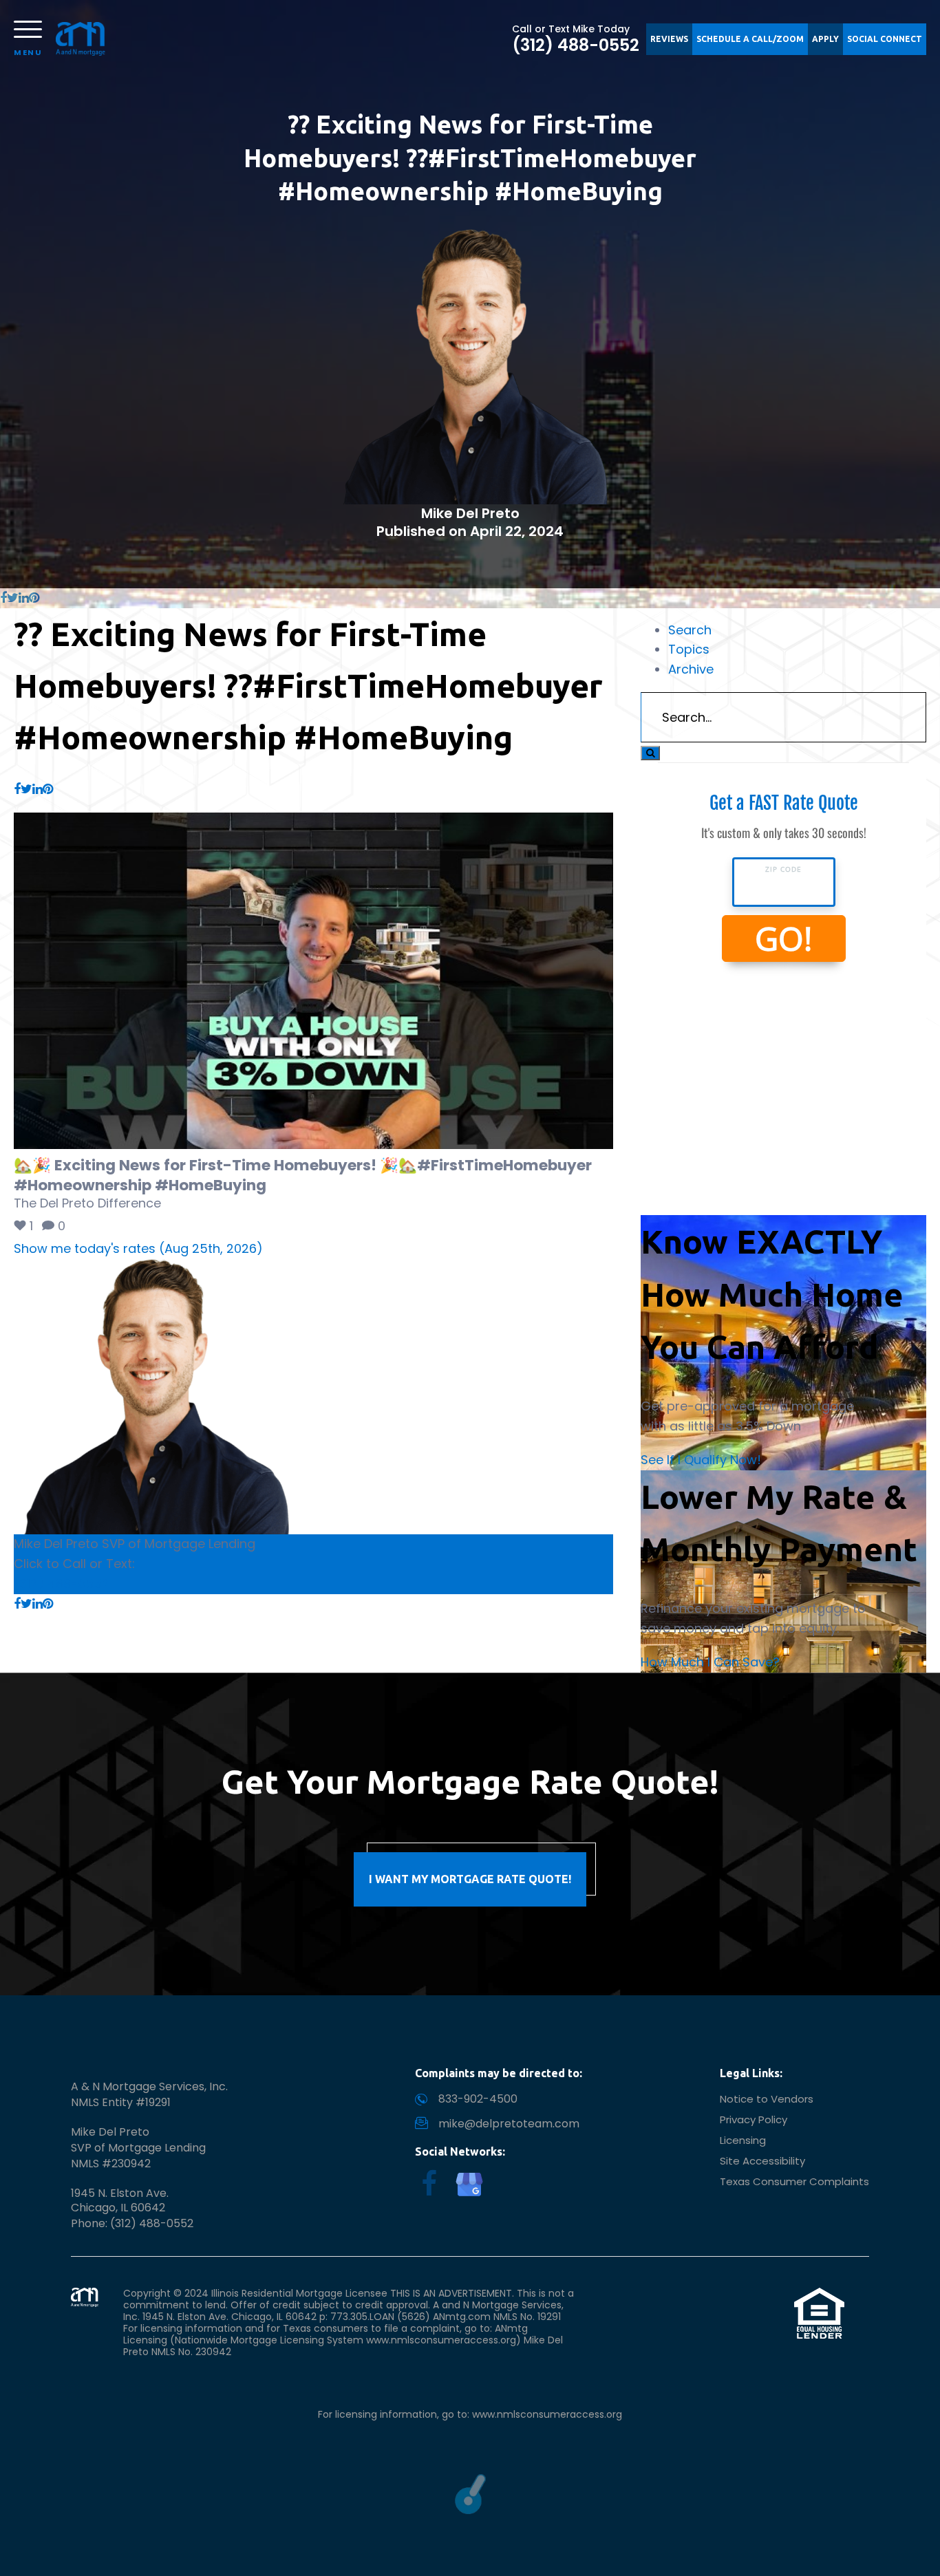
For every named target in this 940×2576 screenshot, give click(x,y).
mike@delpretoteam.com (509, 2124)
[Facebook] (429, 2184)
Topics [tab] (689, 649)
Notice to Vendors (767, 2099)
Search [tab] (690, 630)
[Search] (650, 753)
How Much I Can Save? (710, 1662)
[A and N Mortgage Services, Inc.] (81, 39)
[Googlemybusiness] (469, 2185)
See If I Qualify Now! (701, 1460)
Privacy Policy (754, 2119)
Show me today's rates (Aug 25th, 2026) (138, 1248)
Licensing (743, 2140)
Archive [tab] (691, 669)
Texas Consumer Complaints (794, 2181)
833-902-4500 (478, 2099)
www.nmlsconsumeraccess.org (547, 2414)
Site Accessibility (762, 2161)
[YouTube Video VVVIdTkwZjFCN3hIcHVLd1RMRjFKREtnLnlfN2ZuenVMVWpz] (313, 981)
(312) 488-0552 (576, 45)
